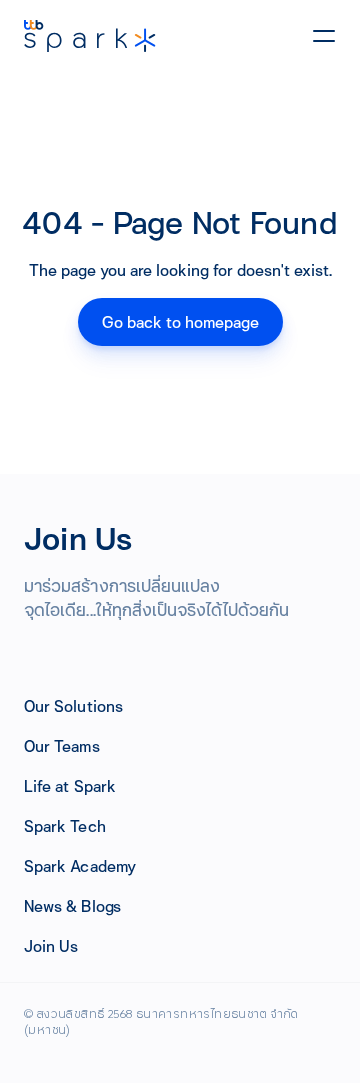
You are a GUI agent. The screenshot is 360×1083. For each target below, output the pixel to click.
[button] (73, 706)
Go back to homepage (180, 321)
